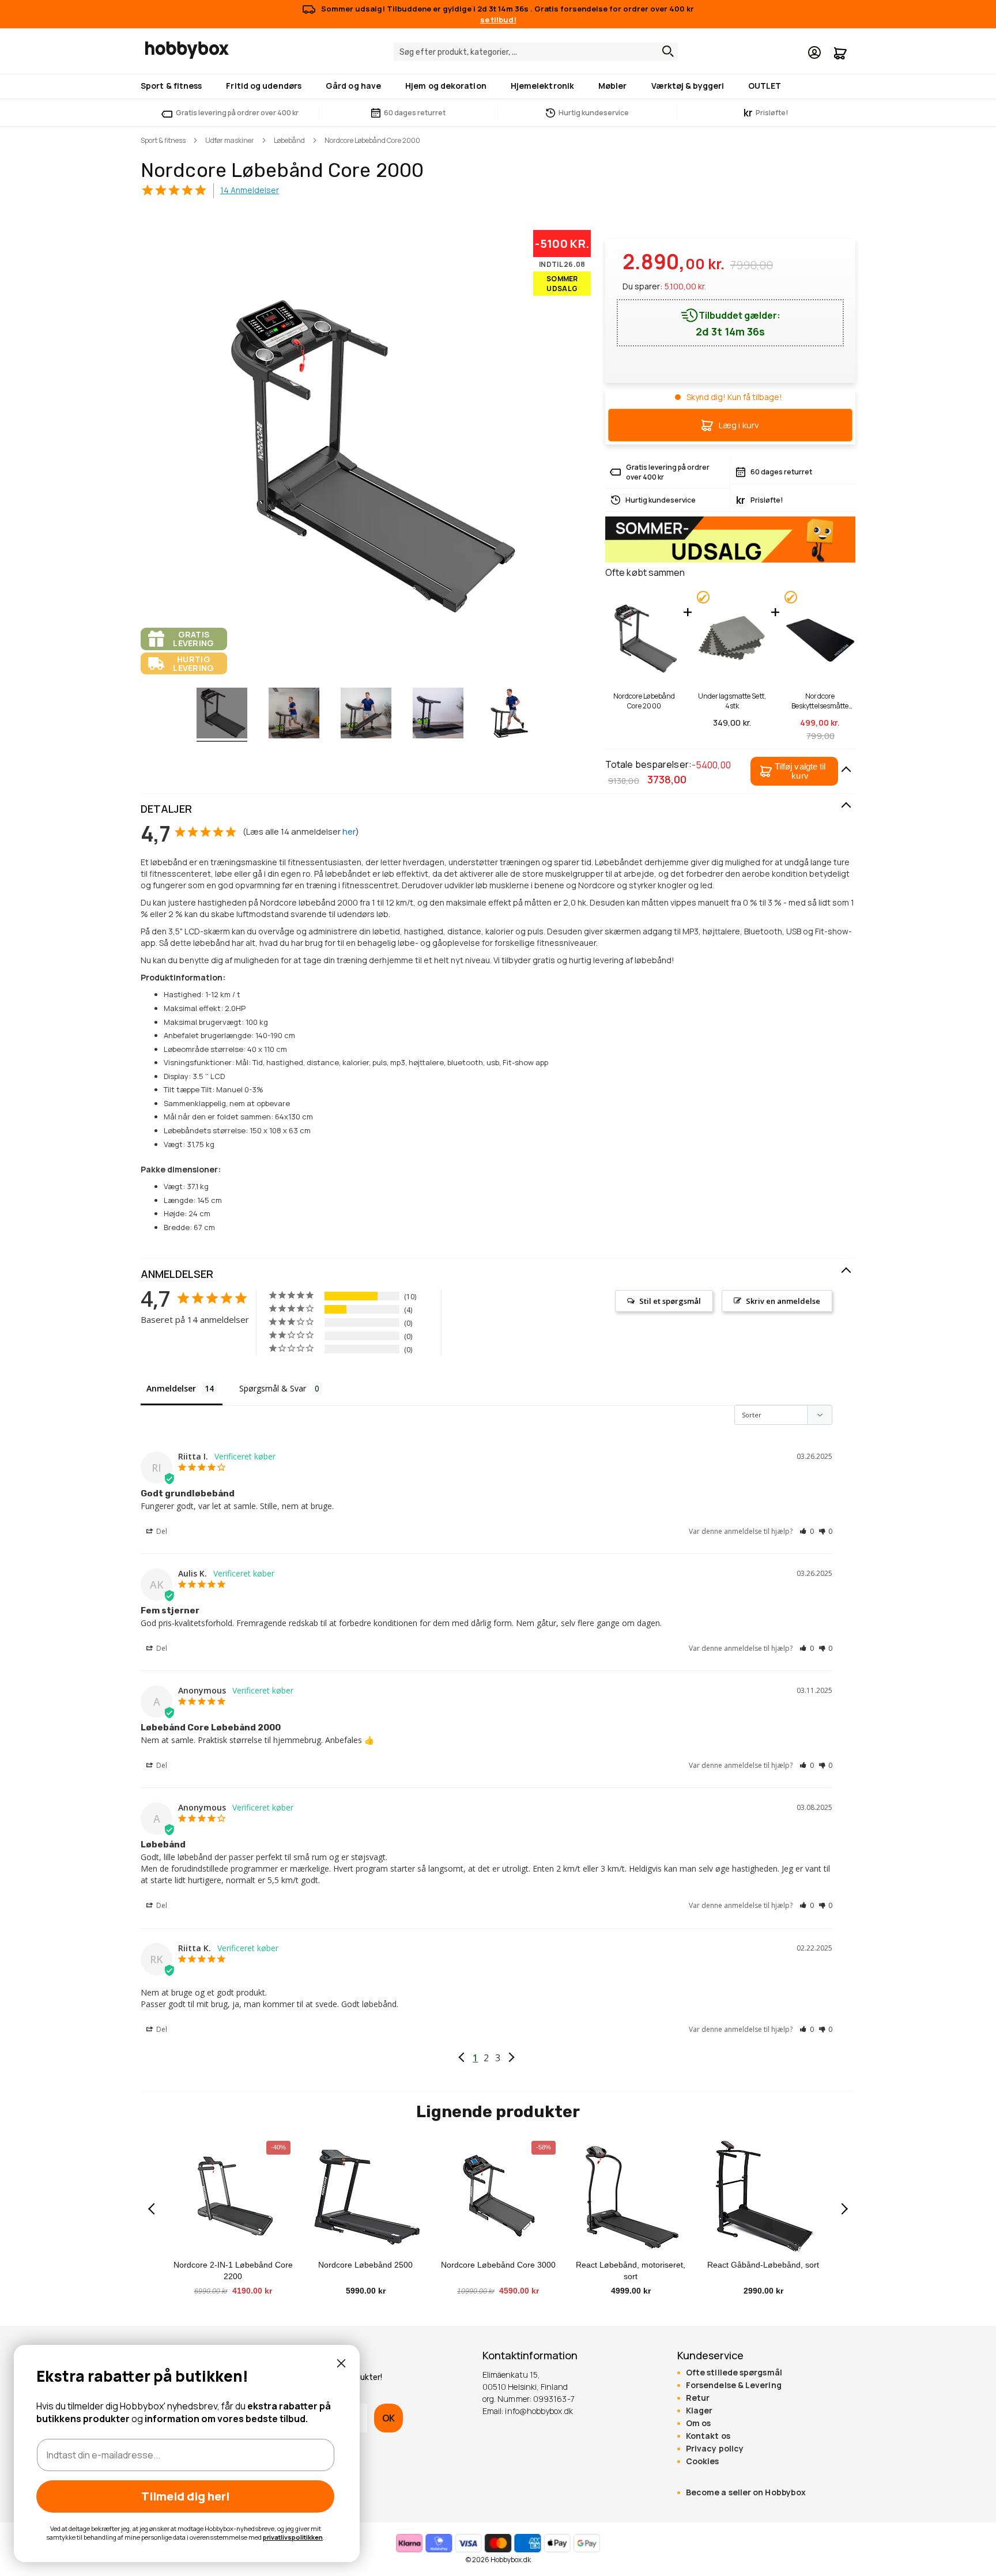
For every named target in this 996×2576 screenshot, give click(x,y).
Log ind (814, 52)
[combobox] (536, 52)
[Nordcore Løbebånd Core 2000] (222, 715)
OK (388, 2418)
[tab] (498, 809)
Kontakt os (708, 2436)
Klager (699, 2411)
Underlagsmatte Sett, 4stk (732, 701)
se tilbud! (498, 20)
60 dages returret (415, 113)
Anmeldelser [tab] (171, 1388)
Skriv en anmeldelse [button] (783, 1301)
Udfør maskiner (230, 140)
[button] (794, 771)
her (349, 831)
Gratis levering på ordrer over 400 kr (237, 113)
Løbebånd (289, 140)
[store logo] (187, 50)
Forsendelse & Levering (734, 2385)
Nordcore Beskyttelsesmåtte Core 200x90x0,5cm (820, 701)
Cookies (703, 2461)
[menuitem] (173, 86)
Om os (698, 2423)
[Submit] (665, 51)
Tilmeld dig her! (186, 2496)
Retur (698, 2398)
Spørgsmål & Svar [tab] (273, 1388)
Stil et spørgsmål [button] (670, 1301)
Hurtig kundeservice (594, 113)
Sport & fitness (163, 140)
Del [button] (161, 1531)
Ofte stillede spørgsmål (734, 2373)
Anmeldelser (177, 1274)
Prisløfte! (766, 113)
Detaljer (166, 809)
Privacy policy (715, 2449)
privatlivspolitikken (293, 2537)
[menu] (498, 86)
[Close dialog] (341, 2363)
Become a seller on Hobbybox (746, 2492)
